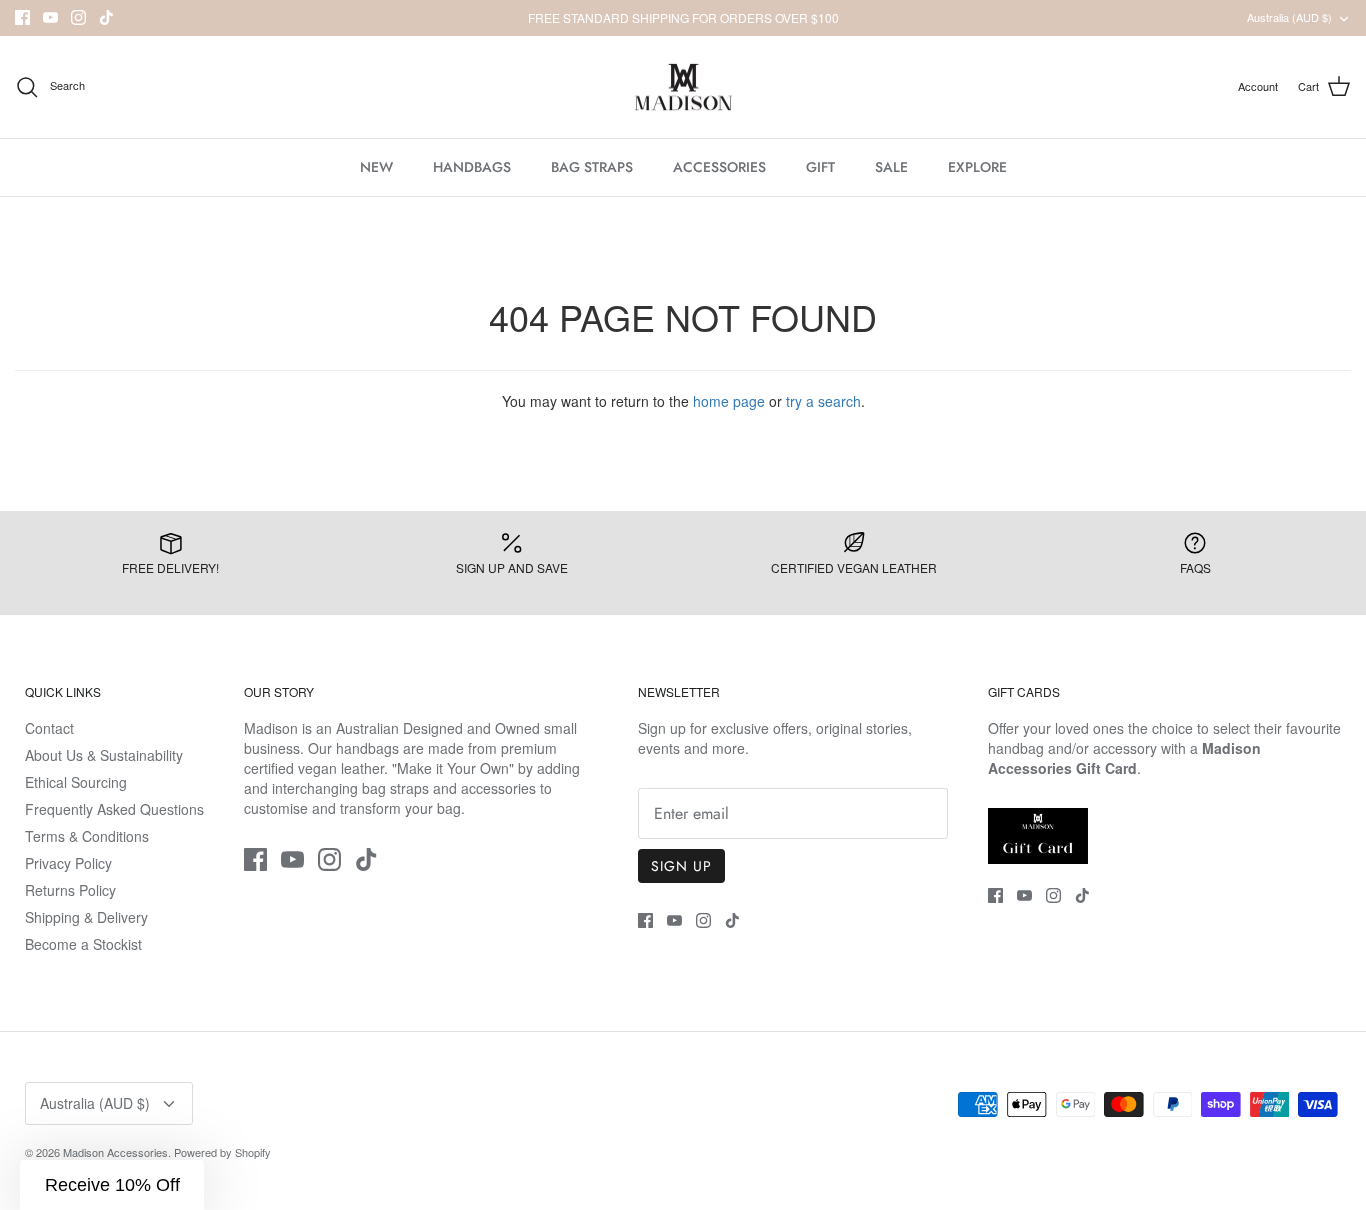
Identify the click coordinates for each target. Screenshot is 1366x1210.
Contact (49, 728)
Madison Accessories (115, 1152)
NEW (376, 167)
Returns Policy (70, 890)
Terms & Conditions (87, 836)
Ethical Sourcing (76, 782)
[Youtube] (50, 17)
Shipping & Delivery (86, 917)
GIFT (820, 167)
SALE (891, 167)
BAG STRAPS (592, 167)
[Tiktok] (106, 17)
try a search (823, 401)
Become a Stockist (83, 944)
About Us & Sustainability (104, 755)
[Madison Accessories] (683, 87)
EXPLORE (977, 167)
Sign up (682, 866)
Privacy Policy (68, 863)
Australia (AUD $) (1289, 17)
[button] (112, 1185)
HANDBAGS (472, 167)
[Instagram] (78, 17)
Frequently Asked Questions (114, 809)
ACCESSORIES (719, 167)
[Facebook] (22, 17)
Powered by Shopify (222, 1152)
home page (729, 401)
